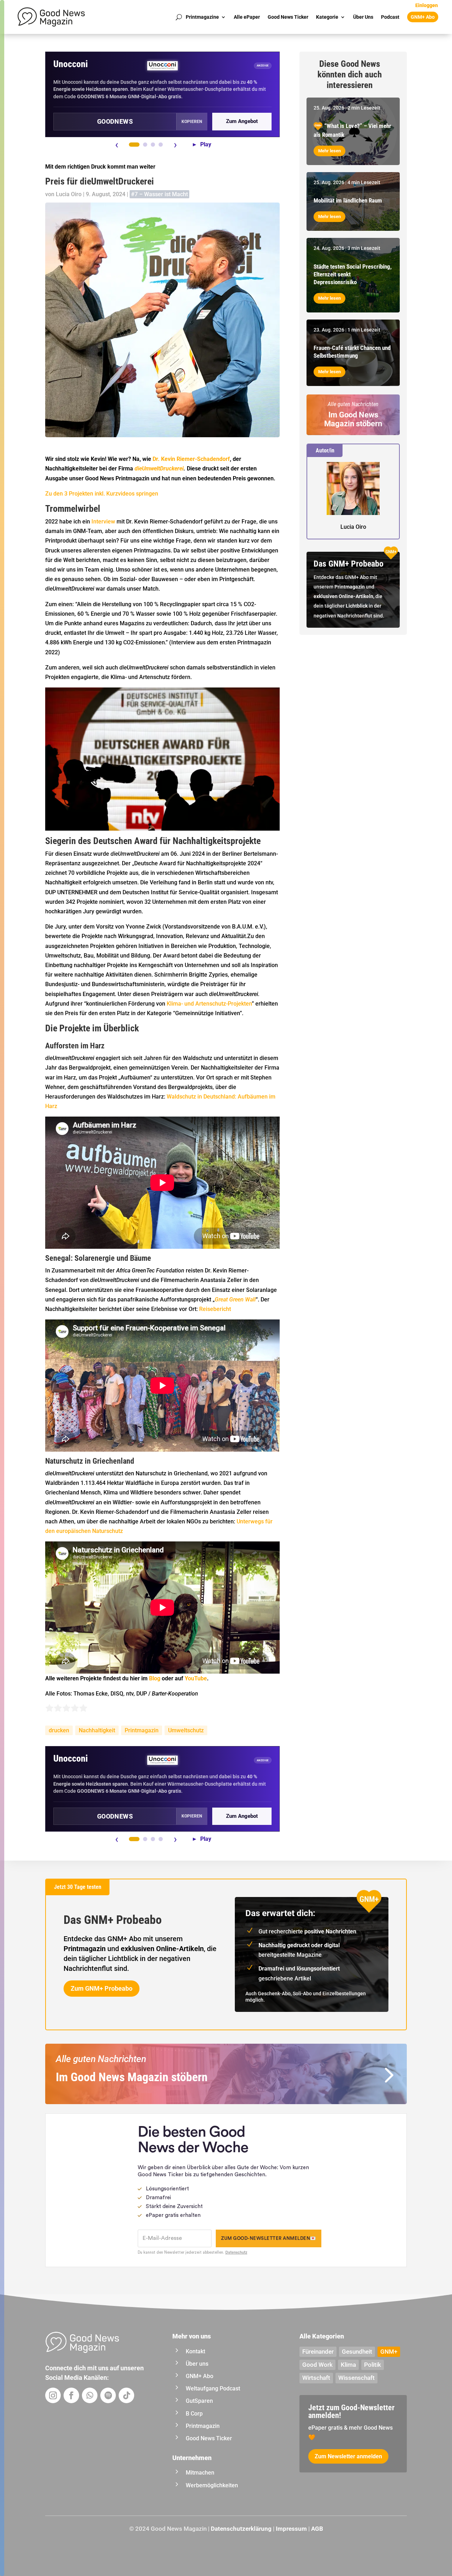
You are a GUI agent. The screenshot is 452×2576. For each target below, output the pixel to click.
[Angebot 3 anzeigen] (153, 145)
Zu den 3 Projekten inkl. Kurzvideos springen (102, 494)
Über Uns (363, 17)
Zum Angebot (242, 121)
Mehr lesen (329, 151)
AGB (317, 2529)
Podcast (390, 17)
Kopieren (192, 122)
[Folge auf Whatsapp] (90, 2395)
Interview (103, 522)
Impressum (291, 2529)
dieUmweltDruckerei (159, 469)
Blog (155, 1678)
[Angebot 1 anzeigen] (134, 145)
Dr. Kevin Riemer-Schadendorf (191, 459)
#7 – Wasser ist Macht (159, 194)
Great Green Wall (235, 1299)
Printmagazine (202, 17)
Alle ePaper (247, 17)
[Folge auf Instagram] (53, 2395)
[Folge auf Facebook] (71, 2395)
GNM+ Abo (423, 17)
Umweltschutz (186, 1730)
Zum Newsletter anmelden (348, 2456)
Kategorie (327, 17)
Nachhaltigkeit (97, 1730)
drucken (59, 1730)
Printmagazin (142, 1730)
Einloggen (427, 5)
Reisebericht (215, 1309)
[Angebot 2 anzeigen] (145, 145)
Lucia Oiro (69, 194)
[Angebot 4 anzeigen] (161, 145)
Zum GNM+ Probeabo (102, 1988)
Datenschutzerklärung (241, 2529)
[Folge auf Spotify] (108, 2395)
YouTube (196, 1678)
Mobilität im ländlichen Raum (348, 200)
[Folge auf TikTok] (126, 2395)
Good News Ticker (288, 17)
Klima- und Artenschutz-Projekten (209, 1004)
